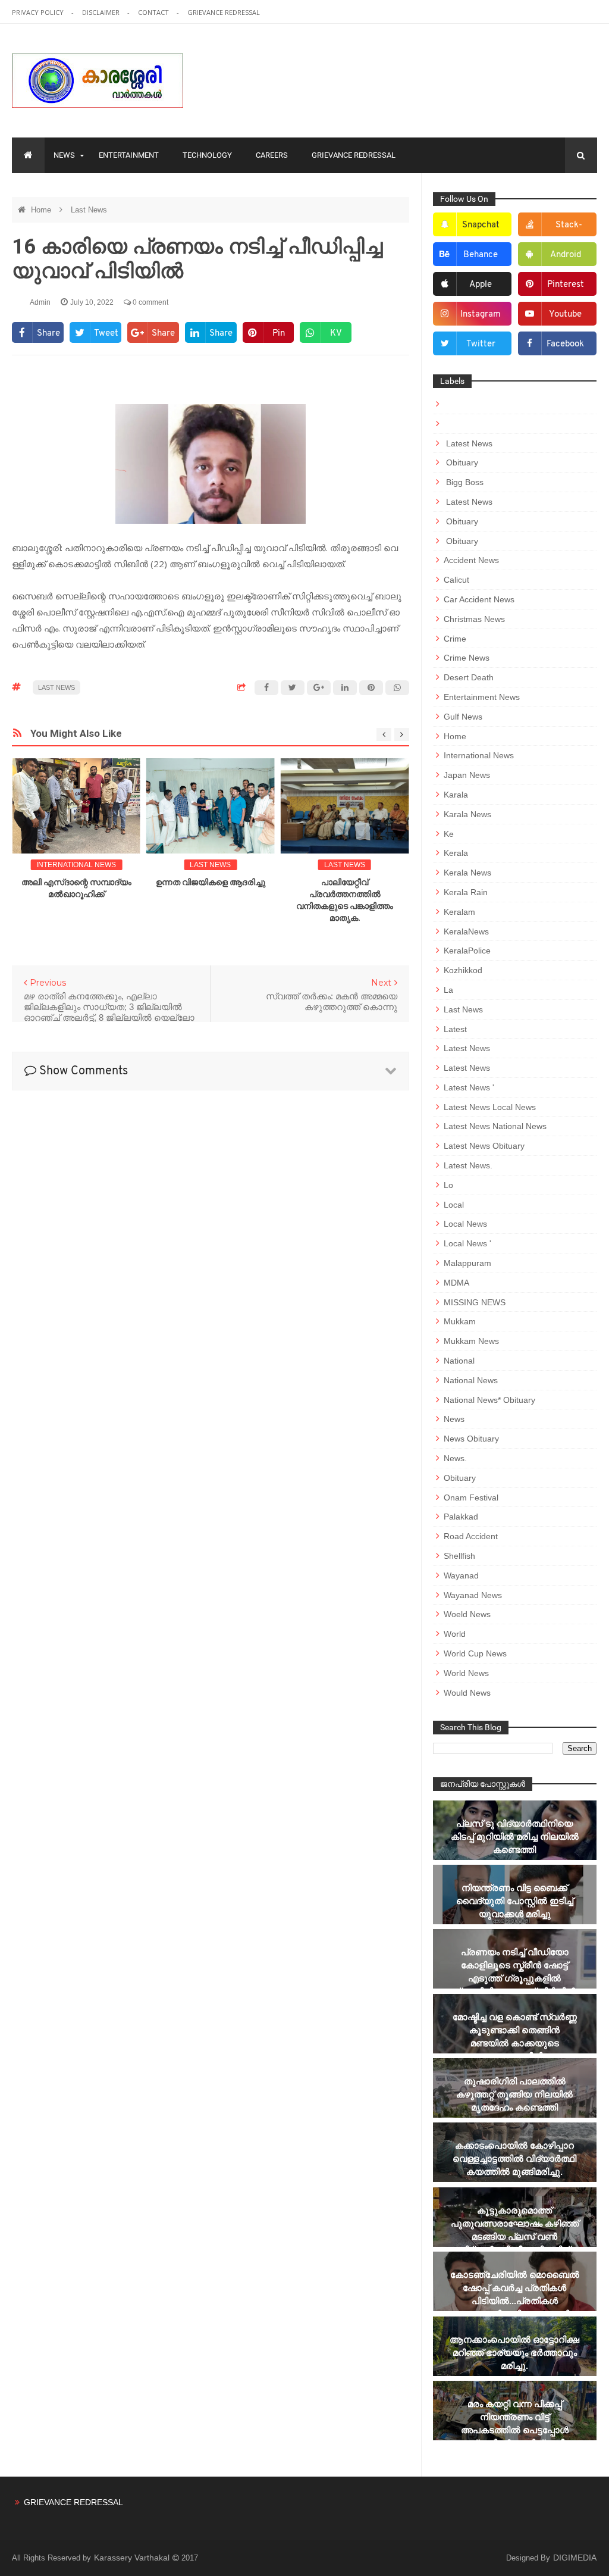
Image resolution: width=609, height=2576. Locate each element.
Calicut (456, 580)
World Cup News (475, 1653)
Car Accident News (479, 599)
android (566, 255)
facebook (565, 344)
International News (76, 865)
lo (448, 1185)
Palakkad (461, 1517)
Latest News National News (495, 1126)
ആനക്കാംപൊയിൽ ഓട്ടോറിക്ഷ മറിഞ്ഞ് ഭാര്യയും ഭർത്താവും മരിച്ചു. (514, 2353)
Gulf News (463, 717)
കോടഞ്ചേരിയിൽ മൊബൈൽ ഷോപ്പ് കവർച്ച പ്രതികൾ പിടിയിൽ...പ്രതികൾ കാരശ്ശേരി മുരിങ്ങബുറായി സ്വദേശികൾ (515, 2301)
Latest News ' (469, 1087)
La (448, 990)
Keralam (459, 912)
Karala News (467, 814)
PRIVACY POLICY (39, 12)
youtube (565, 315)
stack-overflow (561, 229)
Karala (456, 795)
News (64, 155)
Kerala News (467, 873)
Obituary (461, 462)
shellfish (459, 1556)
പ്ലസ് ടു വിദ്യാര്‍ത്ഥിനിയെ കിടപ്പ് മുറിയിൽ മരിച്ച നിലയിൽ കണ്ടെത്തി (515, 1836)
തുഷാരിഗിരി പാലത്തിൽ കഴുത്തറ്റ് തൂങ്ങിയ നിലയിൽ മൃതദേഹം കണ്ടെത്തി (514, 2094)
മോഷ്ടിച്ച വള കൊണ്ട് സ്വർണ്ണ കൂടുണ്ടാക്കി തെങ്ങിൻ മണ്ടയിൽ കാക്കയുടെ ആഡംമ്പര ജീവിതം (515, 2036)
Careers (272, 155)
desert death (469, 677)
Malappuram (467, 1263)
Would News (467, 1693)
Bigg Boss (464, 482)
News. (455, 1458)
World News (466, 1673)
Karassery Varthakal (133, 2558)
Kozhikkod (463, 970)
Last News (89, 210)
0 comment (150, 302)
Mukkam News (471, 1341)
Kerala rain (466, 892)
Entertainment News (482, 697)
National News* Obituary (489, 1400)
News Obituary (471, 1439)
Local (454, 1205)
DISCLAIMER (102, 12)
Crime (455, 639)
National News (471, 1380)
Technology (207, 155)
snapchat (481, 225)
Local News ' (467, 1243)
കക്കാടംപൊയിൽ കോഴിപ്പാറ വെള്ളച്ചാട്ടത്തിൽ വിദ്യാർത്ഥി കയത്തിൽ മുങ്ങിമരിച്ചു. (514, 2158)
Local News (465, 1224)
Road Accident (471, 1536)
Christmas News (474, 619)
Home (42, 210)
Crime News (467, 658)
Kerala (456, 853)
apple (481, 285)
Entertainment (129, 155)
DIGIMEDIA (575, 2558)
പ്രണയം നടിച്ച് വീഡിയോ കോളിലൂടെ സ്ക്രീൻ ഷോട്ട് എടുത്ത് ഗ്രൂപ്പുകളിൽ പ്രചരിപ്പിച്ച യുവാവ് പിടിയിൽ (514, 1972)
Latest (455, 1029)
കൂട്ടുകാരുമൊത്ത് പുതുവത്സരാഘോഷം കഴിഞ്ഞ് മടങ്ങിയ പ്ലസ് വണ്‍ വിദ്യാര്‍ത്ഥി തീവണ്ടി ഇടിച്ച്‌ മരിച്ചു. (515, 2236)
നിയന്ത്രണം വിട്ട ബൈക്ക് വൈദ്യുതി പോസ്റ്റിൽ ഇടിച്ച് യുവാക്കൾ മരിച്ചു (515, 1901)
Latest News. (468, 1165)
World (455, 1634)
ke (449, 834)
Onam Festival (471, 1498)
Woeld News (467, 1614)
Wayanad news (473, 1595)
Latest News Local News (490, 1107)
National (459, 1361)
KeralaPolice (467, 951)
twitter (481, 344)
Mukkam (460, 1321)
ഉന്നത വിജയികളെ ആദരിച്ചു (211, 882)
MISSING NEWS (475, 1302)
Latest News (468, 443)
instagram (481, 315)
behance (481, 255)
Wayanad (461, 1575)
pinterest (566, 285)
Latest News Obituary (484, 1146)
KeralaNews (466, 931)
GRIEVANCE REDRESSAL (224, 12)
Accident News (471, 560)
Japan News (467, 775)
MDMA (456, 1283)
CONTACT (154, 12)
